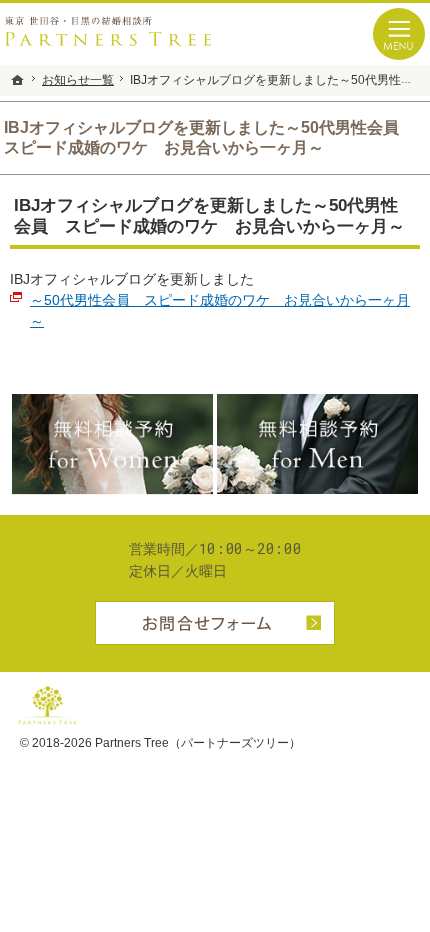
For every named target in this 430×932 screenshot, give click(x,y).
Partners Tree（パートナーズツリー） (198, 743)
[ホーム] (18, 80)
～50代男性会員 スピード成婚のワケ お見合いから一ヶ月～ (220, 310)
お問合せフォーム (215, 623)
